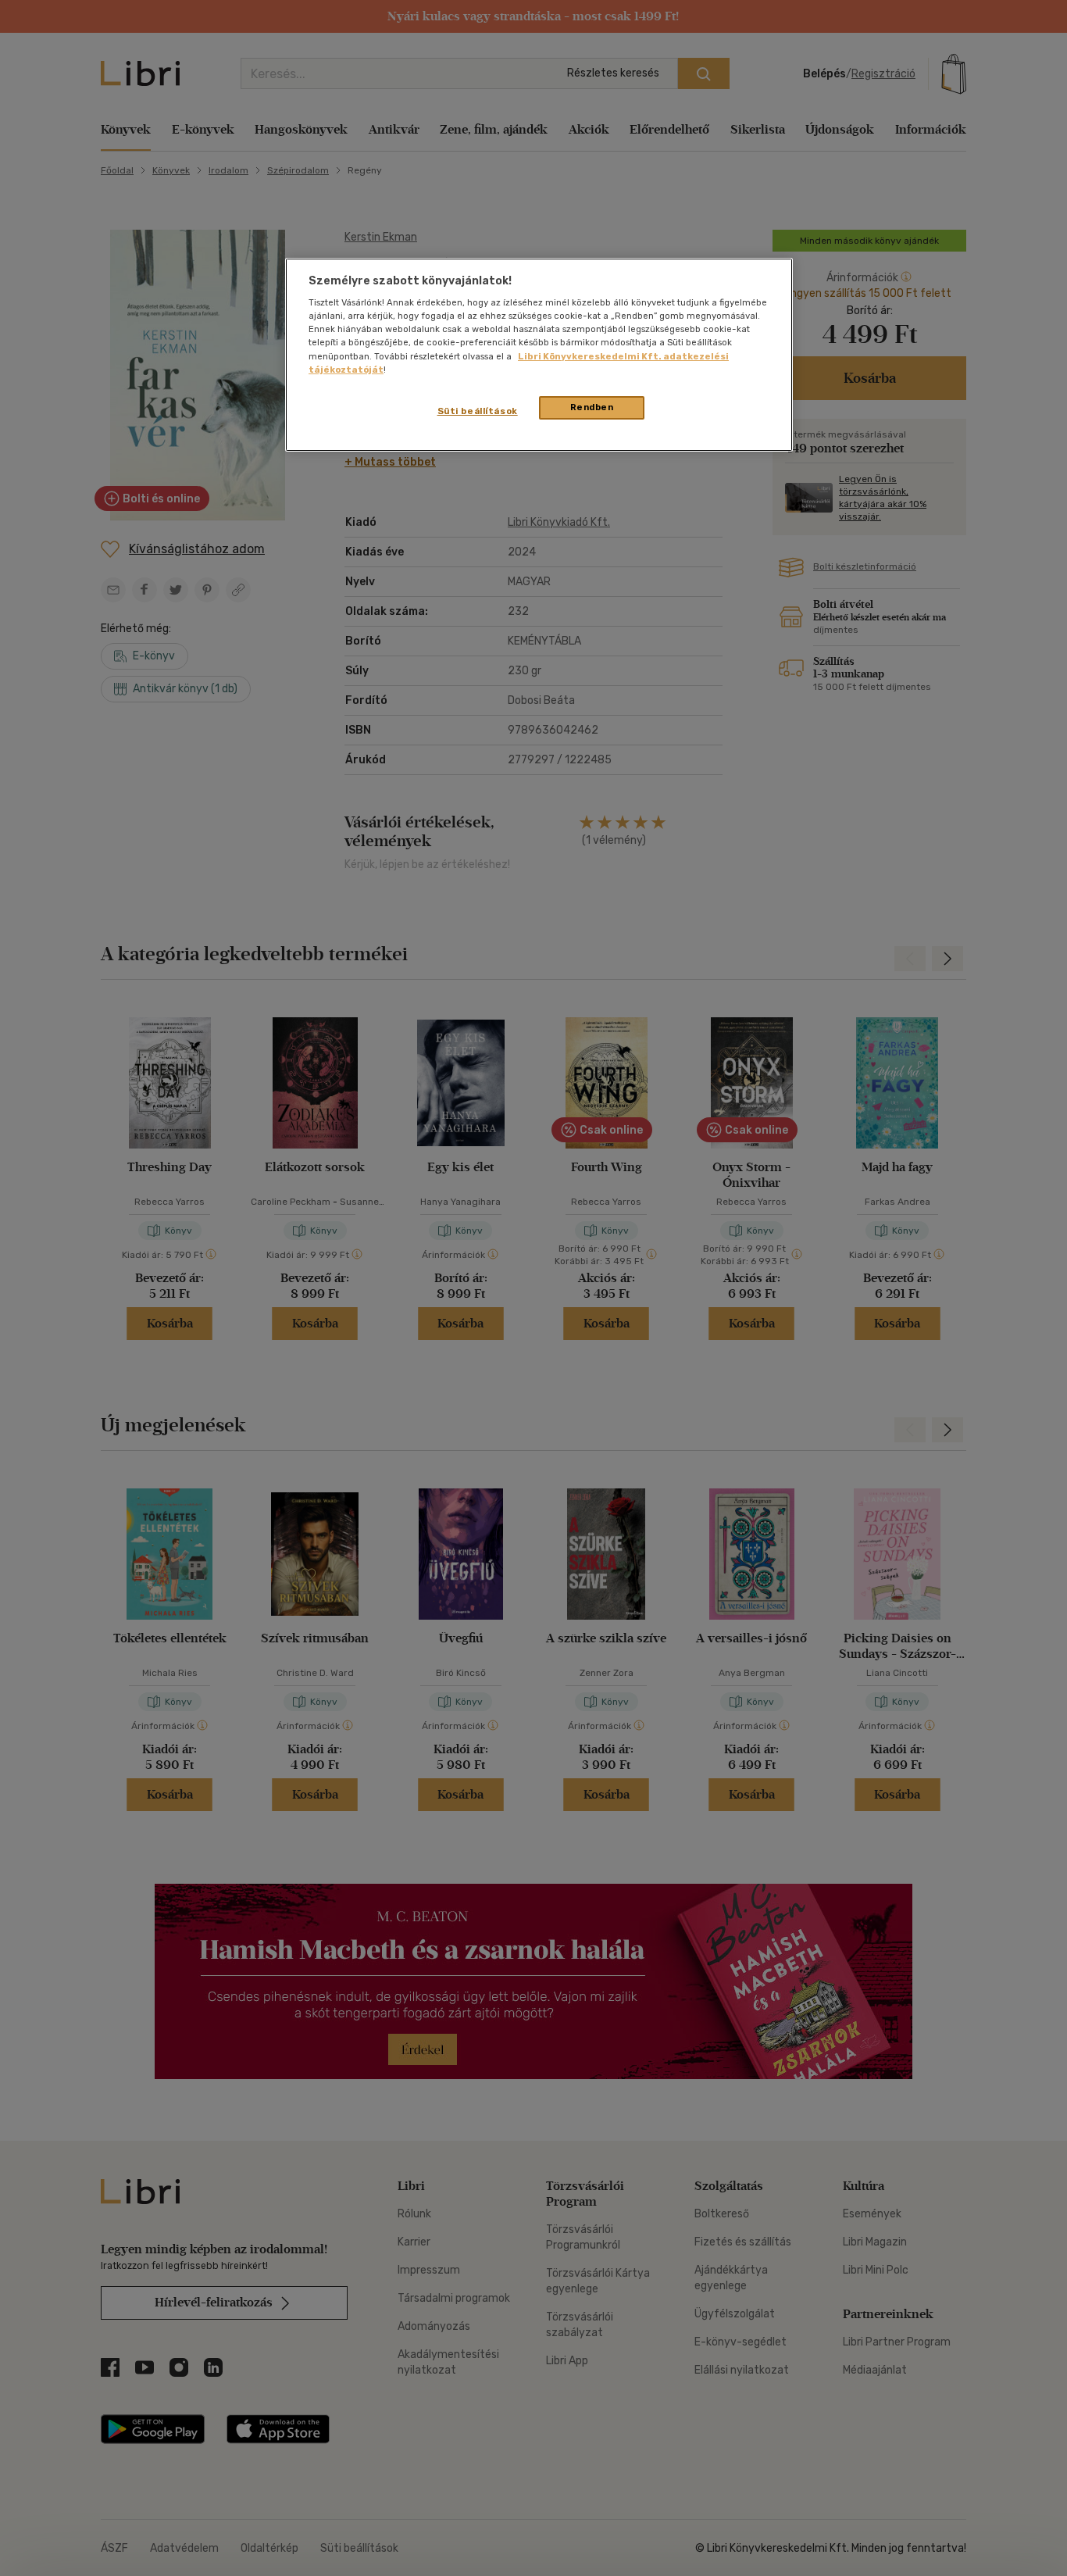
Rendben (592, 407)
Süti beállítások (478, 411)
